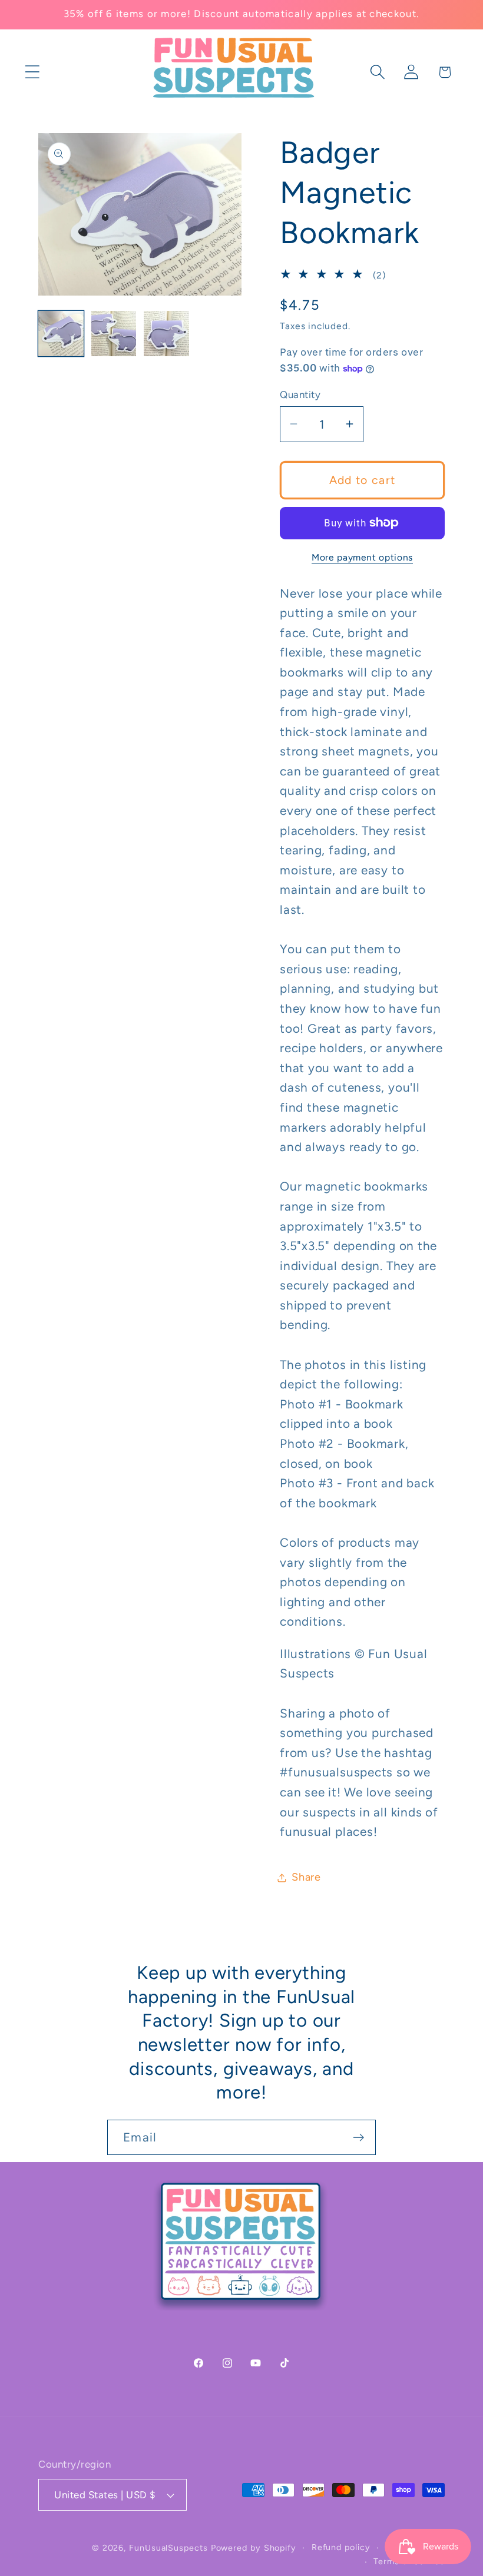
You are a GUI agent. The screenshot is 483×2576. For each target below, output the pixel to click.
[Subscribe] (358, 2138)
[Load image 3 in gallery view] (166, 334)
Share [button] (306, 1877)
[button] (32, 72)
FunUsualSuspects (168, 2548)
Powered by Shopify (254, 2548)
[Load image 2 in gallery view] (114, 334)
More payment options (362, 557)
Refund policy (341, 2547)
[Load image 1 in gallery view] (61, 334)
